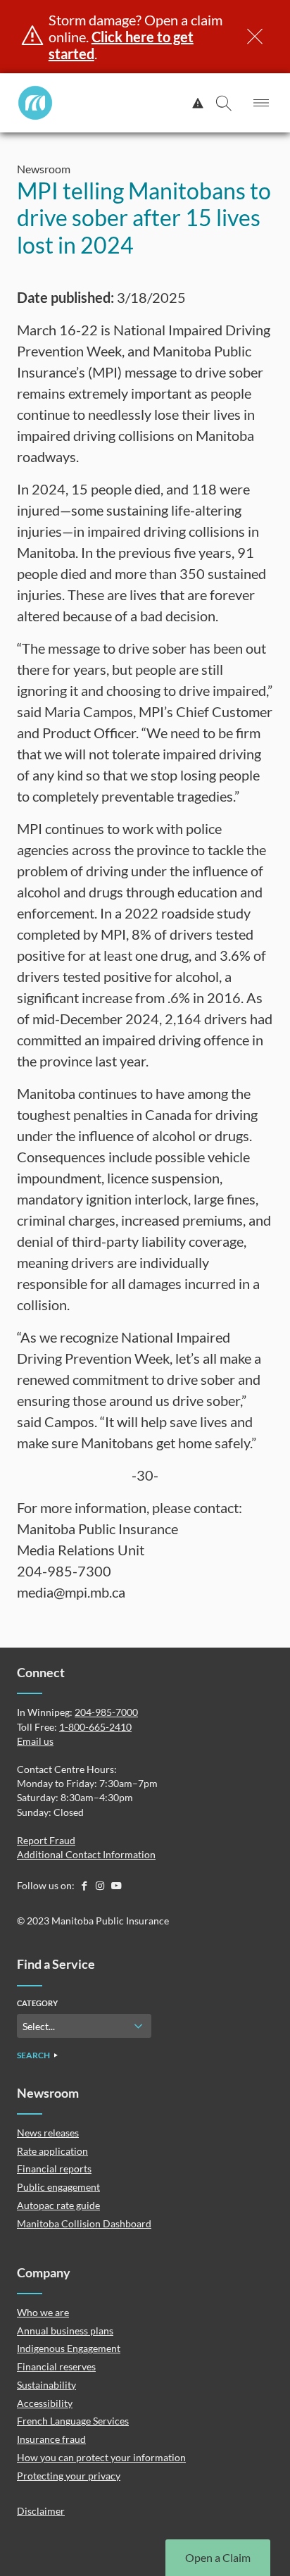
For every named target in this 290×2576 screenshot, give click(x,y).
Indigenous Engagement (69, 2348)
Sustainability (46, 2385)
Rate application (52, 2151)
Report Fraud (46, 1840)
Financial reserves (56, 2366)
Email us (35, 1741)
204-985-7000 (106, 1712)
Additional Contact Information (86, 1854)
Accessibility (45, 2403)
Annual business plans (65, 2331)
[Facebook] (85, 1885)
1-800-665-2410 (95, 1727)
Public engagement (58, 2187)
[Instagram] (101, 1885)
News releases (48, 2133)
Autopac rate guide (58, 2205)
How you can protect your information (101, 2457)
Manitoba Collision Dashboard (84, 2223)
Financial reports (54, 2169)
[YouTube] (116, 1885)
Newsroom (44, 169)
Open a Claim (218, 2557)
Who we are (43, 2312)
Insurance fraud (51, 2439)
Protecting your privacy (69, 2476)
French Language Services (73, 2421)
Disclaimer (41, 2511)
